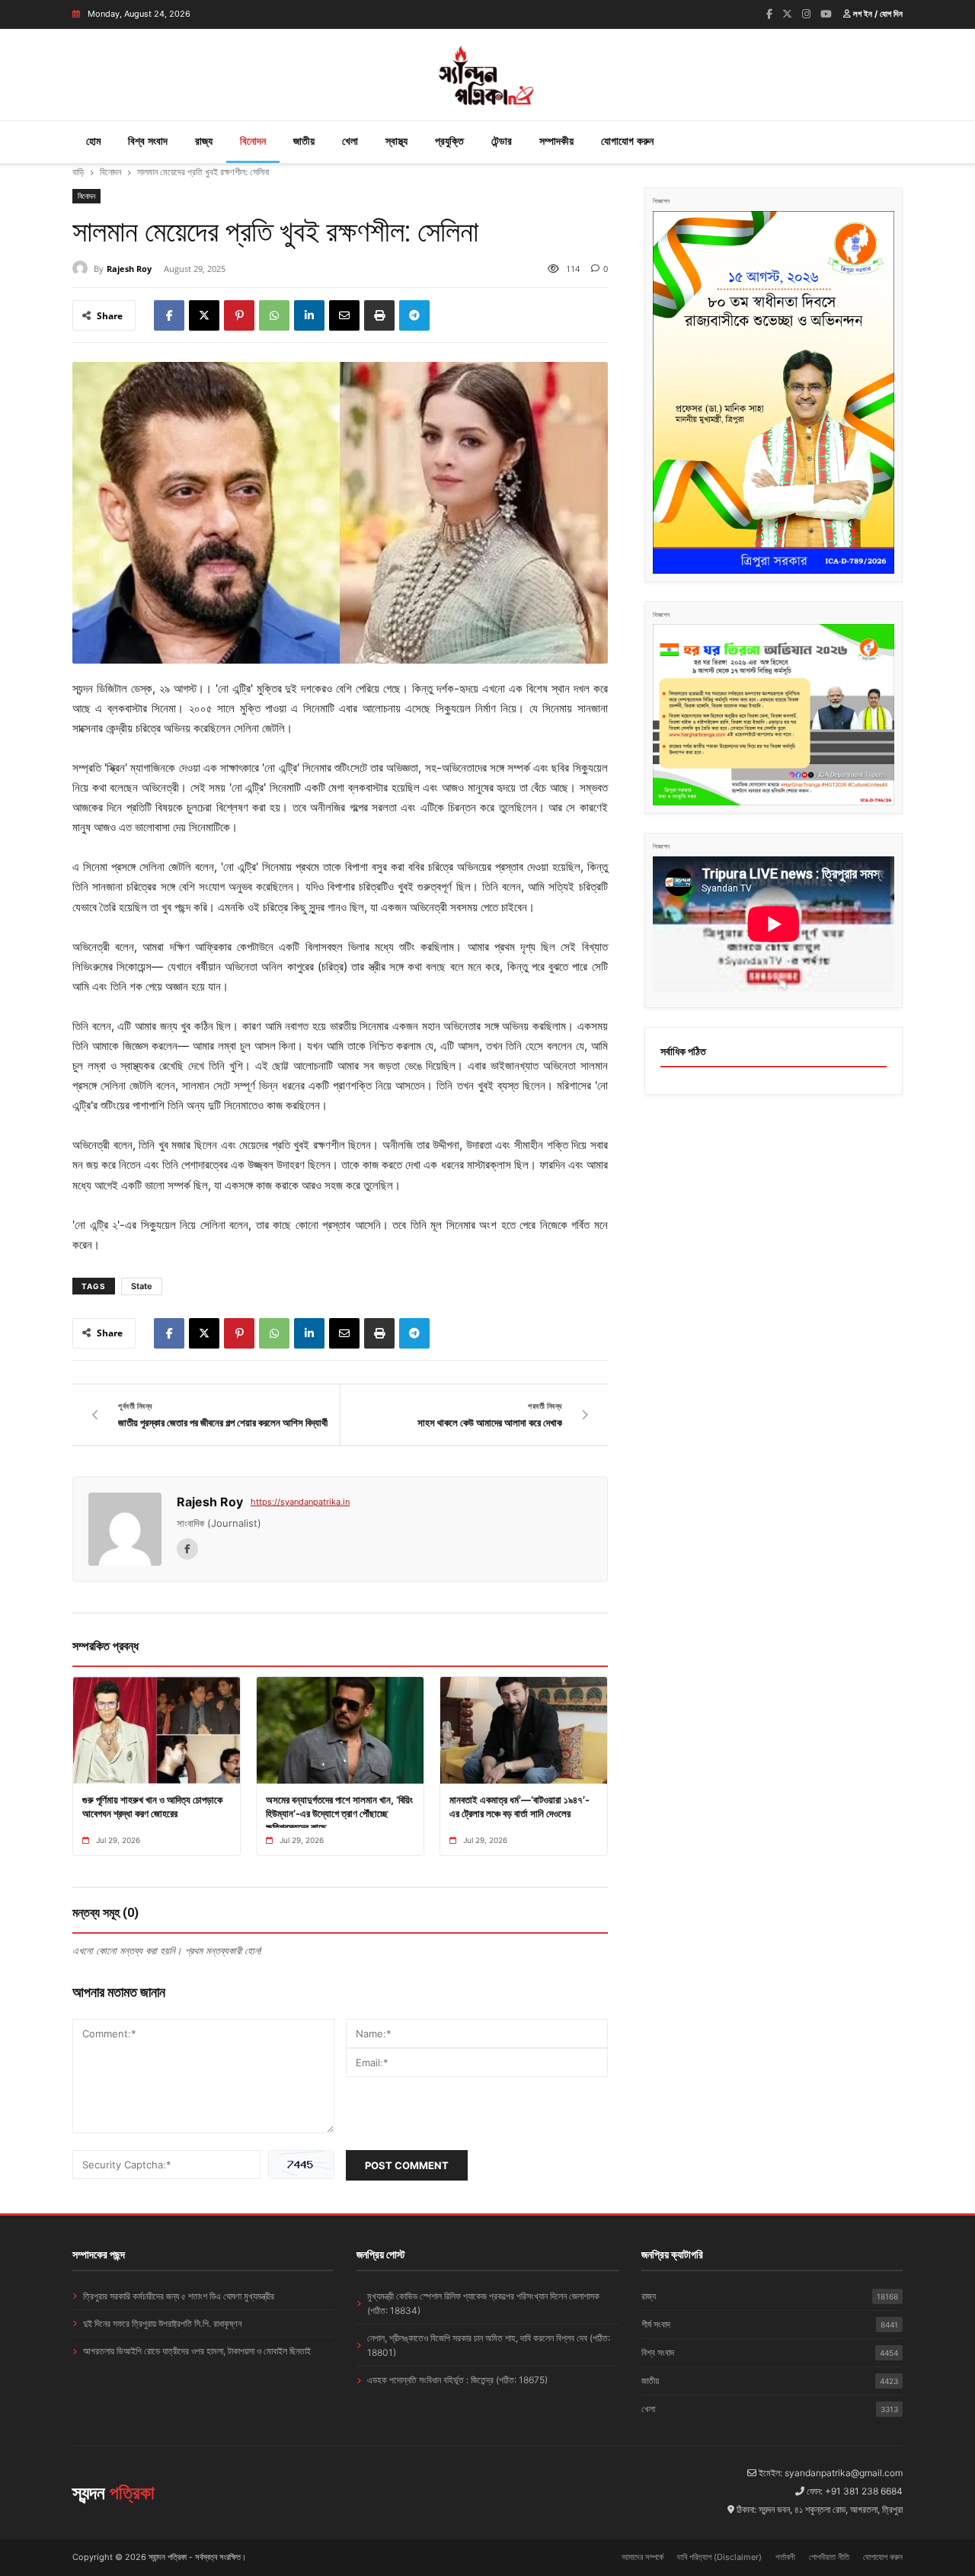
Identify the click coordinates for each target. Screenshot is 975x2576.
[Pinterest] (239, 315)
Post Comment (407, 2165)
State (142, 1286)
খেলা (350, 141)
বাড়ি (78, 172)
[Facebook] (769, 14)
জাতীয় (304, 141)
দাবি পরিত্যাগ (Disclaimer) (719, 2557)
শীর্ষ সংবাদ (770, 2324)
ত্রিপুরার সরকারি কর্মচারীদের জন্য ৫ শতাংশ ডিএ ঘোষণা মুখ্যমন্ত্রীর (179, 2296)
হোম (93, 141)
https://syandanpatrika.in (300, 1502)
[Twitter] (787, 14)
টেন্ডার (502, 141)
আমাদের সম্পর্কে (643, 2557)
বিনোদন (253, 141)
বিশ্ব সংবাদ (148, 141)
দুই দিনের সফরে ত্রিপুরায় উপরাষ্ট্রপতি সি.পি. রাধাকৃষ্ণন (162, 2323)
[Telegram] (414, 315)
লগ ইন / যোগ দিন (877, 14)
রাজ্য (204, 141)
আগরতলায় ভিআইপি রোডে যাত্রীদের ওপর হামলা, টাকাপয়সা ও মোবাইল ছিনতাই (197, 2351)
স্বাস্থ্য (396, 141)
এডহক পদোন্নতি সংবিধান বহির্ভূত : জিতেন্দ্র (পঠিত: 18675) (457, 2380)
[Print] (379, 315)
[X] (204, 315)
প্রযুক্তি (449, 141)
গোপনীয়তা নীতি (829, 2557)
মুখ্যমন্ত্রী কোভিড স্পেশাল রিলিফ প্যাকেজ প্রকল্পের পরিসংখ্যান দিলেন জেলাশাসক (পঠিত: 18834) (483, 2303)
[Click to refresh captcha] (301, 2165)
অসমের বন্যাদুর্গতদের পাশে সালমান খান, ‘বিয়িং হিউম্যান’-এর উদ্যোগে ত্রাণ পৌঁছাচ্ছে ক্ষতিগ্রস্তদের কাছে (339, 1813)
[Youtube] (826, 14)
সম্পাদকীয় (556, 141)
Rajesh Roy (129, 269)
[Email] (344, 315)
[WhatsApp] (274, 315)
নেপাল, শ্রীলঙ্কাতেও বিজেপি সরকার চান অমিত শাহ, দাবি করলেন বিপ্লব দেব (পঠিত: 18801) (489, 2345)
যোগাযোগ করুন (627, 141)
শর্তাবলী (785, 2557)
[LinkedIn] (309, 315)
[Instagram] (806, 14)
